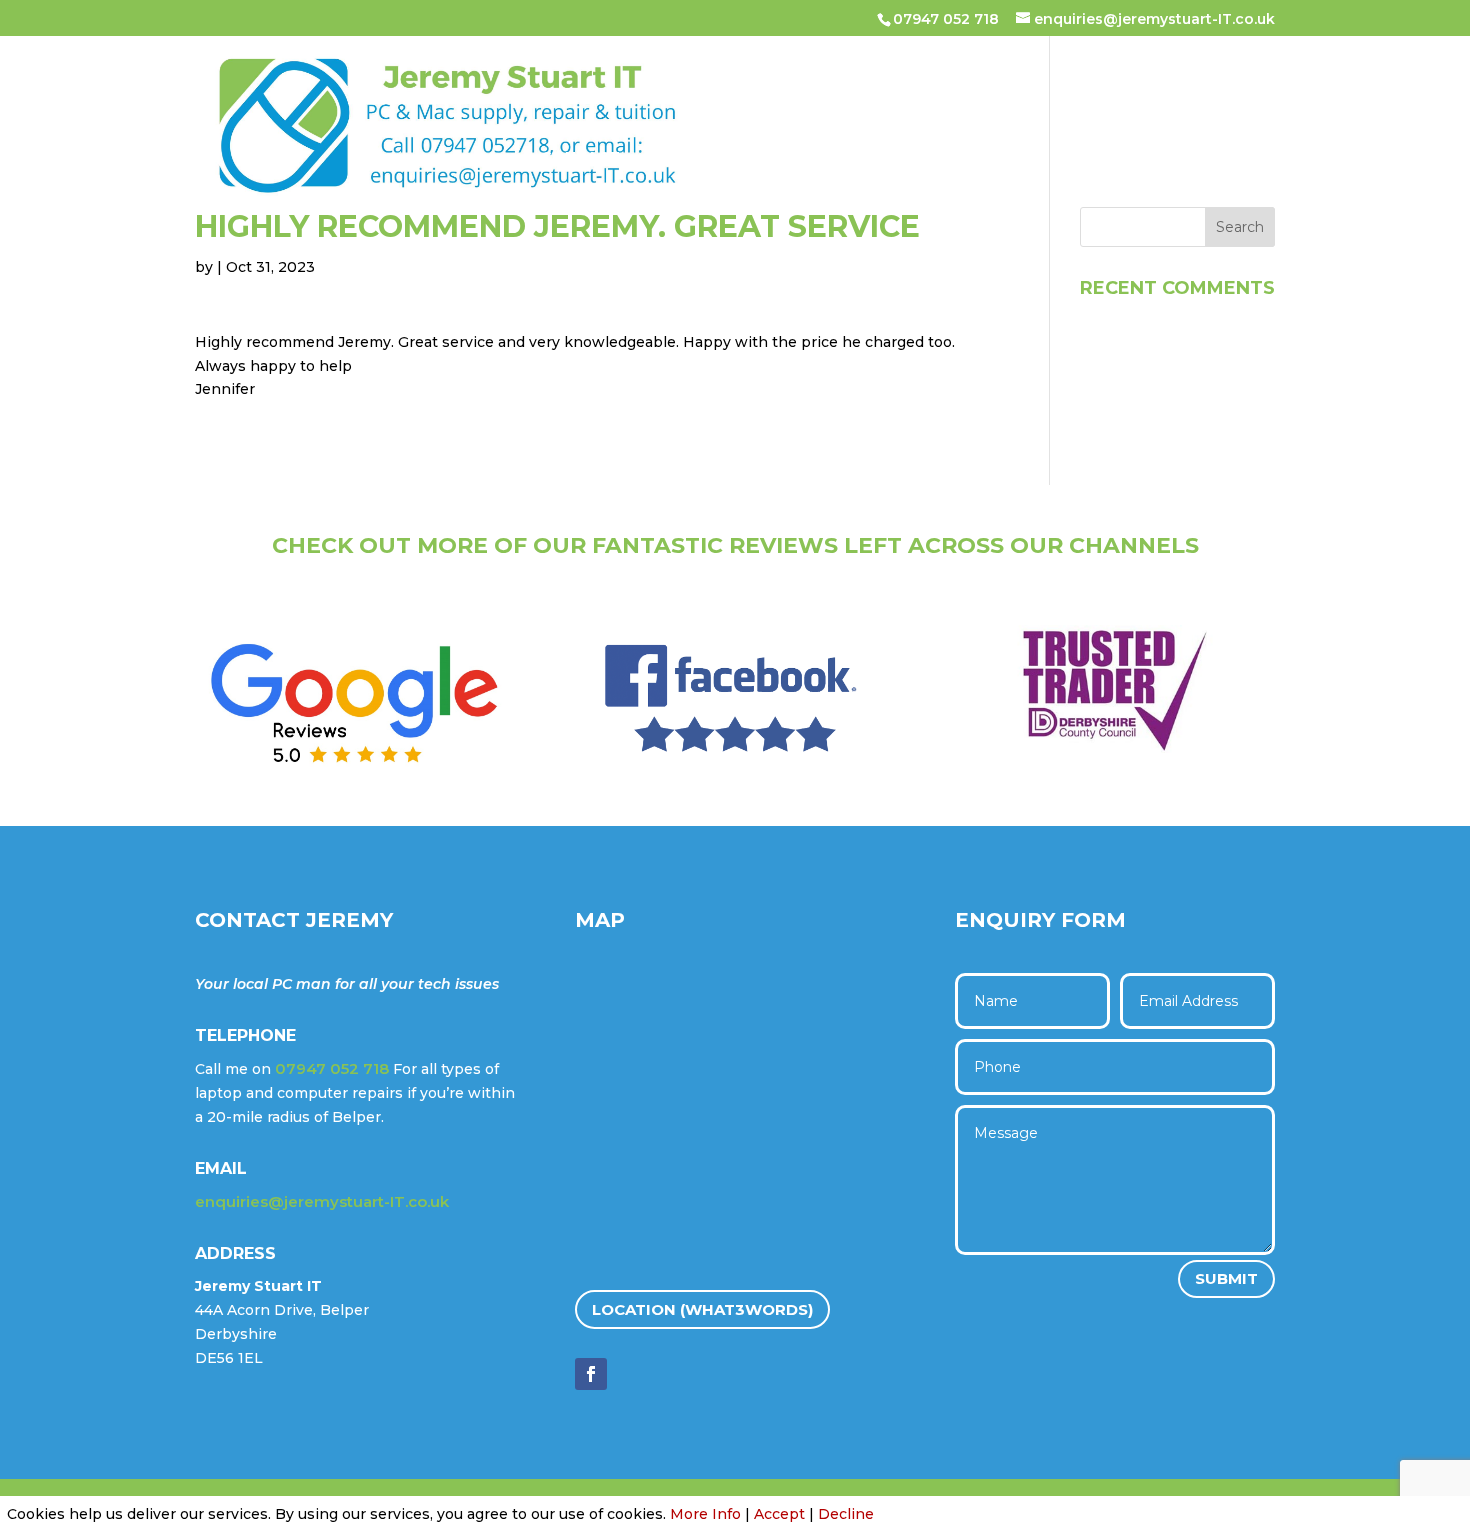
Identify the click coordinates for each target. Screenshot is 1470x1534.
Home (564, 94)
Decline (846, 1514)
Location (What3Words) (702, 1309)
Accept (779, 1514)
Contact (580, 158)
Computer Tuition (954, 94)
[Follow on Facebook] (591, 1374)
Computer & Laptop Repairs (731, 94)
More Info (705, 1514)
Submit (1226, 1278)
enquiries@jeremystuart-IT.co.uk (322, 1201)
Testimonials (1117, 94)
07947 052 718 (946, 19)
